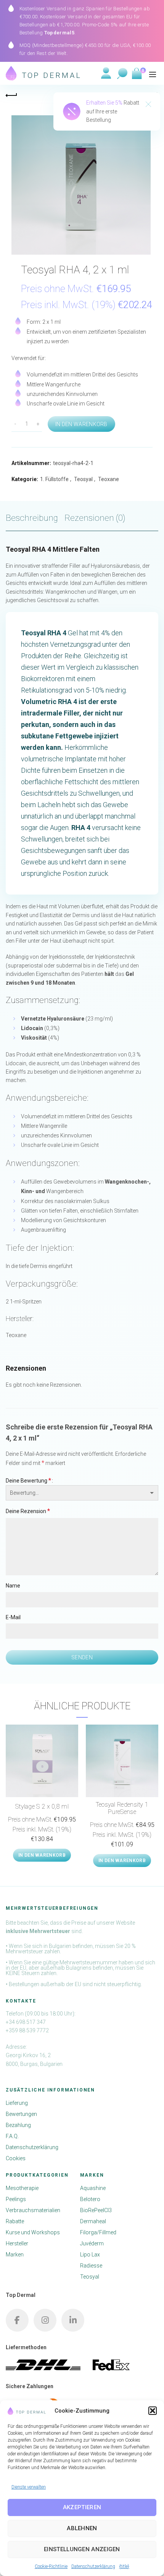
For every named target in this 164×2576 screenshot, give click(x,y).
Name (13, 1586)
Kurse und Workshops (33, 2232)
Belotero (90, 2199)
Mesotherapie (22, 2188)
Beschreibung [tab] (32, 518)
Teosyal (83, 479)
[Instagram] (45, 2320)
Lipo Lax (90, 2255)
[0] (136, 74)
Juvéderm (92, 2243)
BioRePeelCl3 (96, 2210)
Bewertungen (21, 2114)
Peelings (16, 2199)
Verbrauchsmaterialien (33, 2210)
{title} (124, 2566)
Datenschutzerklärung (93, 2566)
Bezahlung (18, 2125)
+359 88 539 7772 (27, 2030)
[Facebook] (17, 2320)
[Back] (11, 94)
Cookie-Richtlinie (51, 2566)
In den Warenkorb (81, 424)
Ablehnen (82, 2528)
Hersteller (17, 2243)
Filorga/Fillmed (98, 2232)
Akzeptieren (82, 2507)
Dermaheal (93, 2221)
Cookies (16, 2158)
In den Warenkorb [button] (42, 1855)
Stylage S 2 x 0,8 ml (42, 1806)
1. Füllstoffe (54, 479)
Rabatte (15, 2221)
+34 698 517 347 (26, 2022)
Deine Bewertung (28, 1480)
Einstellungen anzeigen (82, 2549)
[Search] (122, 74)
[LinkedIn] (73, 2320)
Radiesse (91, 2266)
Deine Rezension (28, 1511)
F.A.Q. (12, 2136)
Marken (15, 2255)
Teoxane (109, 479)
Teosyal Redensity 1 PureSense (122, 1808)
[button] (153, 2411)
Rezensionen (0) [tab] (95, 518)
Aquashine (93, 2188)
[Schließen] (148, 105)
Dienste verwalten (29, 2487)
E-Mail (13, 1617)
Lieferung (17, 2103)
